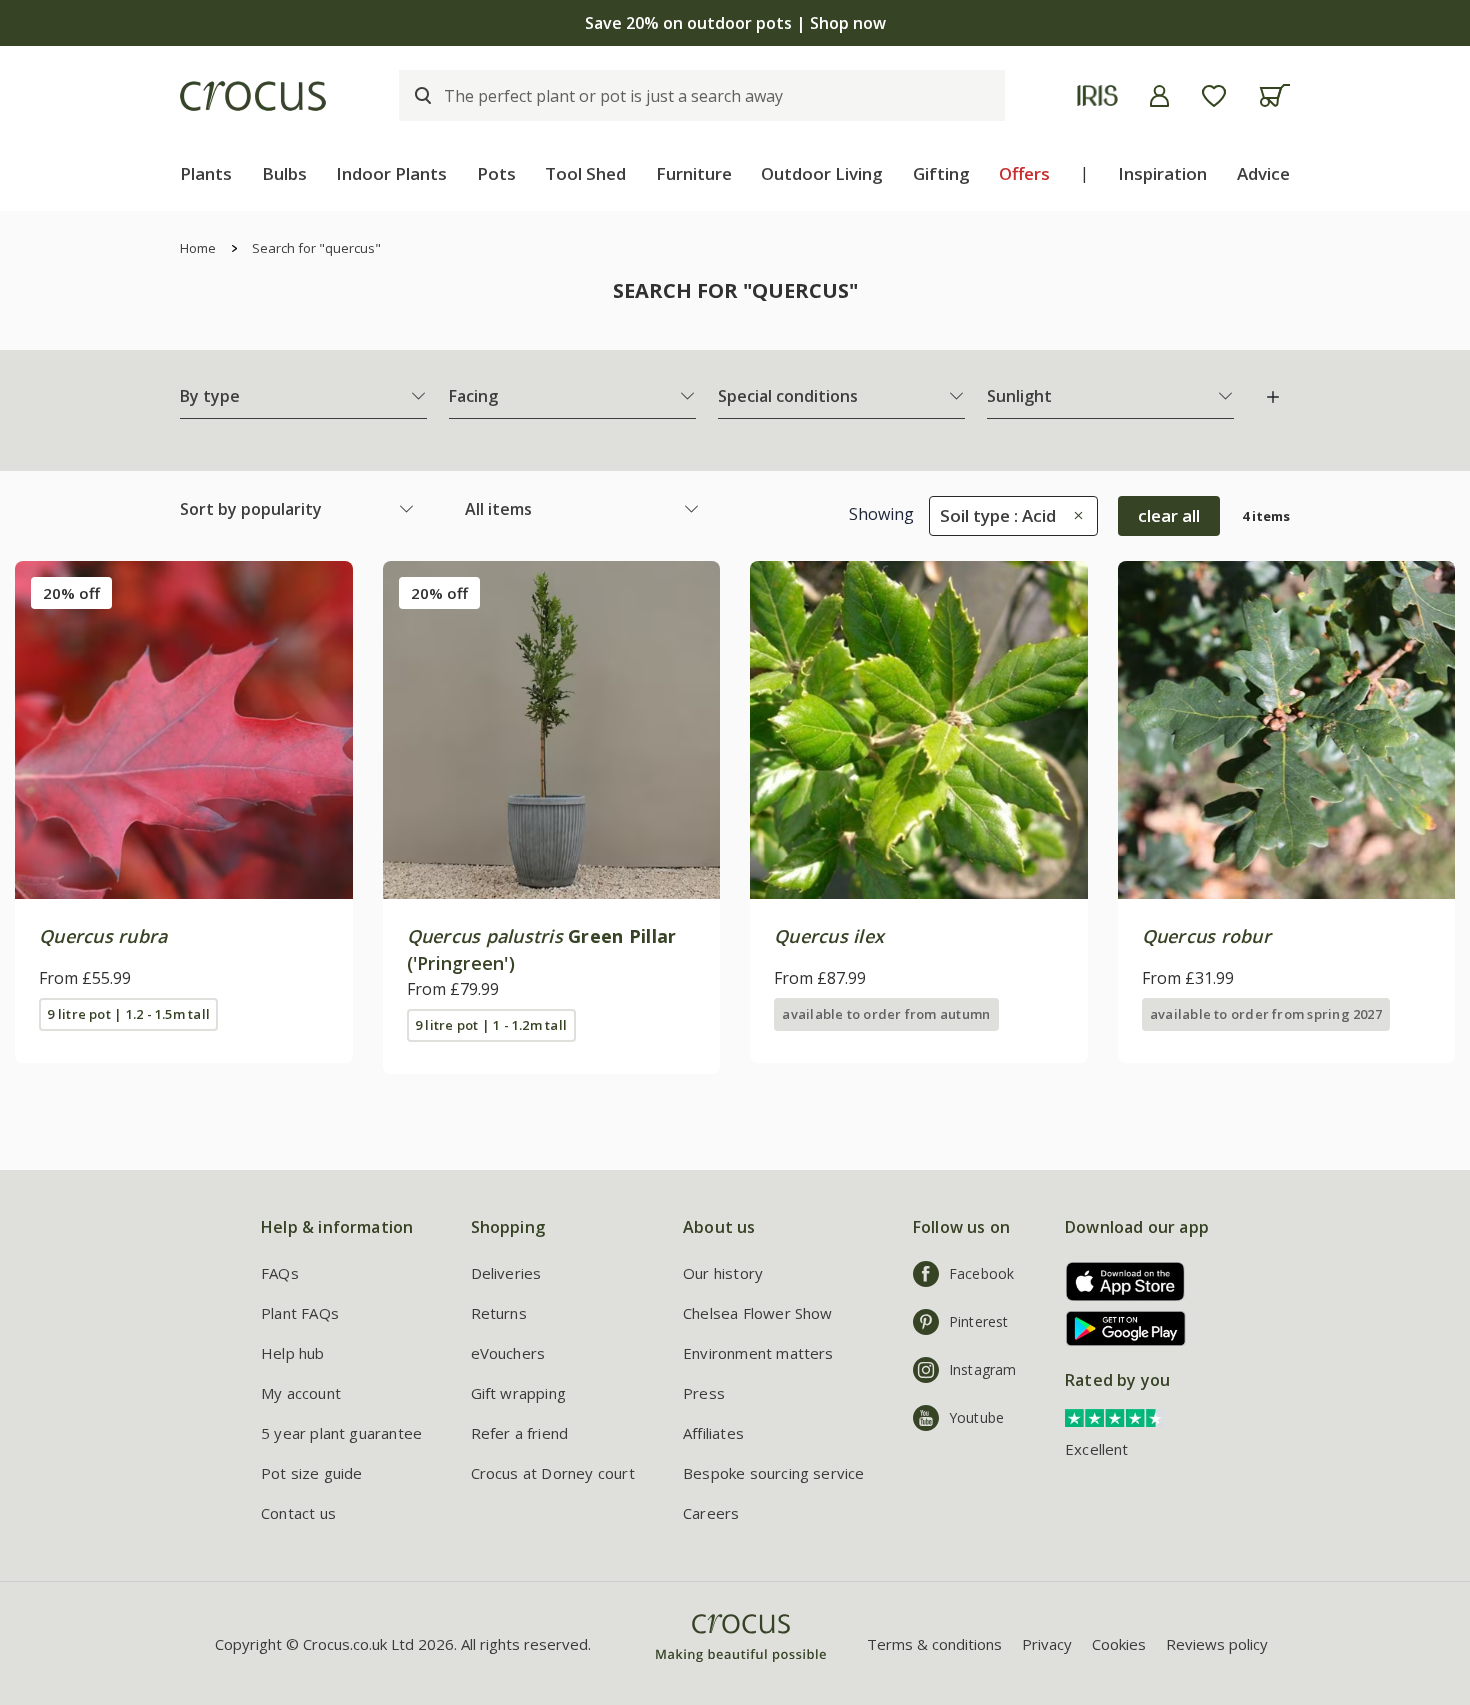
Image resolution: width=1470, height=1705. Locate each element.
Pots (496, 173)
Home (198, 248)
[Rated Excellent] (1115, 1416)
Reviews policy (1217, 1644)
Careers (711, 1513)
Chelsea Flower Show (758, 1313)
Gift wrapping (518, 1393)
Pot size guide (312, 1473)
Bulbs (284, 173)
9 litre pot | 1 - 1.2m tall (491, 1025)
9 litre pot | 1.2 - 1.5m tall (128, 1014)
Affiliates (713, 1433)
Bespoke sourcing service (774, 1473)
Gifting (941, 173)
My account (301, 1393)
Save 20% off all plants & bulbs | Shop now (735, 23)
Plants (206, 173)
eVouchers (508, 1353)
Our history (723, 1273)
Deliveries (506, 1273)
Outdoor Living (822, 173)
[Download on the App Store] (1118, 1281)
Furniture (694, 173)
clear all (1169, 515)
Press (704, 1393)
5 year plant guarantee (341, 1433)
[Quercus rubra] (184, 730)
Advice (1263, 173)
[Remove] (1073, 515)
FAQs (280, 1273)
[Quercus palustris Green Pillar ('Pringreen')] (552, 730)
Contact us (298, 1513)
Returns (499, 1313)
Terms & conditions (934, 1644)
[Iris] (1097, 95)
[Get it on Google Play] (1118, 1328)
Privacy (1047, 1644)
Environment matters (758, 1353)
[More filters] (1273, 397)
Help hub (293, 1353)
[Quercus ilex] (919, 730)
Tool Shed (585, 173)
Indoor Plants (391, 173)
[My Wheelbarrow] (1274, 95)
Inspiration (1162, 173)
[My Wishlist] (1214, 96)
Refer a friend (520, 1433)
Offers (1024, 173)
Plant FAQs (300, 1313)
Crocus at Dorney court (553, 1473)
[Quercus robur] (1287, 730)
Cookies (1119, 1644)
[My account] (1159, 96)
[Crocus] (253, 96)
